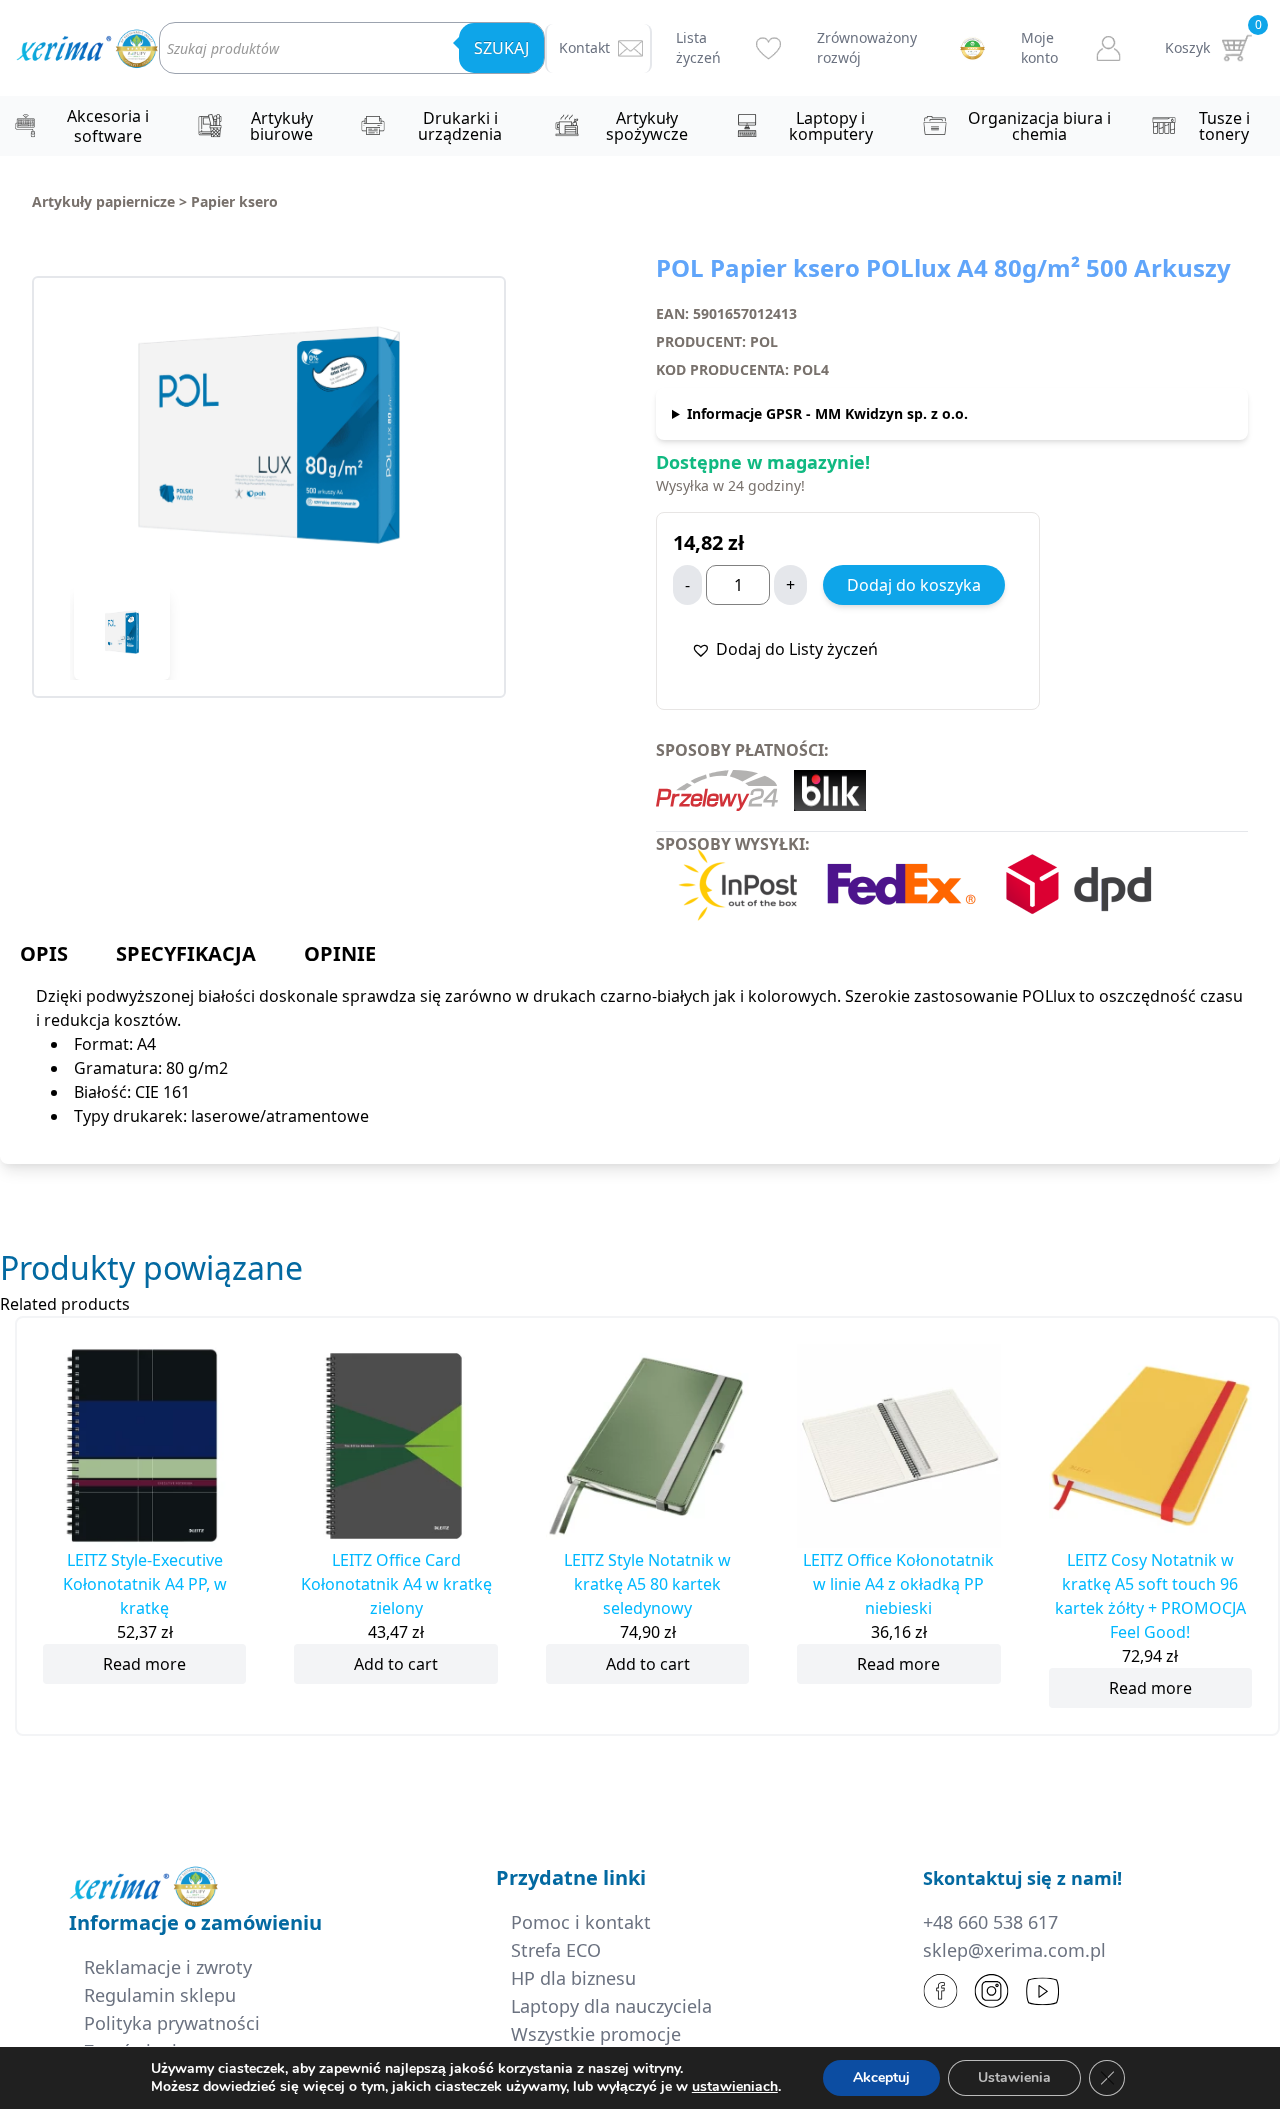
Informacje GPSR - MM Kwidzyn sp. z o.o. (827, 413)
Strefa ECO (556, 1950)
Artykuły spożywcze (647, 126)
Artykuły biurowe (281, 126)
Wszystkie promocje (596, 2034)
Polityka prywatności (172, 2023)
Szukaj (501, 48)
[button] (784, 649)
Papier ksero (234, 201)
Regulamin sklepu (160, 1995)
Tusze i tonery (1224, 126)
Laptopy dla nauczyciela (611, 2006)
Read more (144, 1664)
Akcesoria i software (108, 126)
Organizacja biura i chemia (1039, 126)
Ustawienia (1014, 2077)
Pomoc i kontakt (581, 1922)
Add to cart (396, 1664)
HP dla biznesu (573, 1978)
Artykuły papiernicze (103, 201)
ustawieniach (735, 2087)
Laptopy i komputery (831, 126)
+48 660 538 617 (990, 1922)
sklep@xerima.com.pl (1014, 1950)
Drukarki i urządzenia (460, 126)
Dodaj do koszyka (914, 585)
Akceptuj (881, 2077)
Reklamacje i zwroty (168, 1967)
